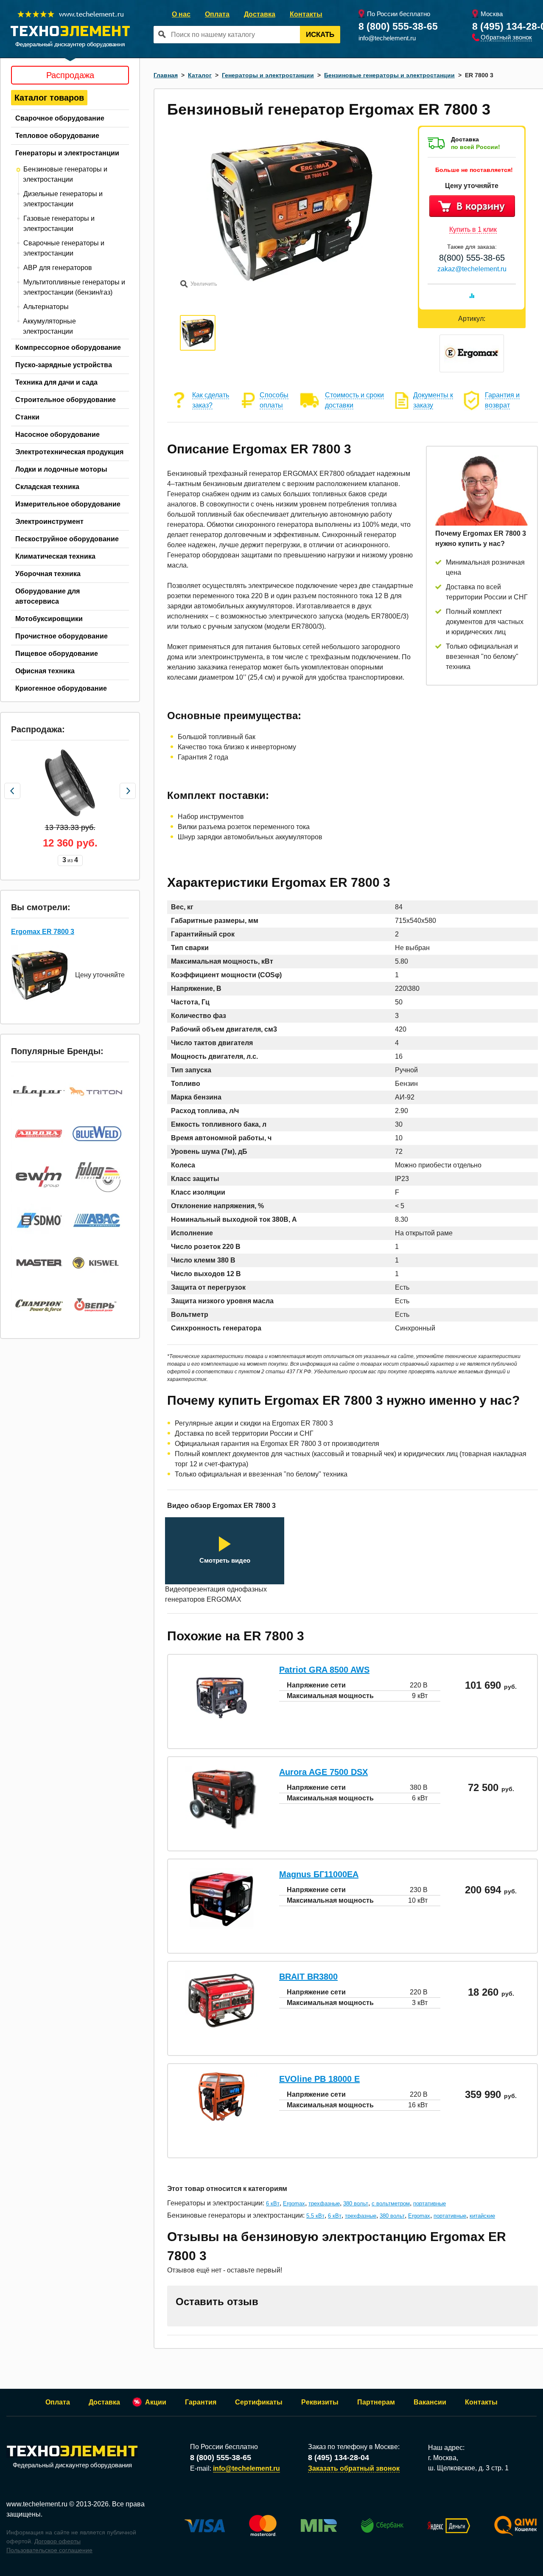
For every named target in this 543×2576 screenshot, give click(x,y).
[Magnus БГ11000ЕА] (221, 1929)
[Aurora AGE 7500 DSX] (221, 1827)
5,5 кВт (315, 2216)
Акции (156, 2402)
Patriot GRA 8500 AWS (324, 1670)
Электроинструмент (49, 522)
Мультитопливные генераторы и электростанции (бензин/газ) (74, 287)
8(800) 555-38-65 (472, 258)
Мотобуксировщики (49, 619)
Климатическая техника (55, 556)
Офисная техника (45, 671)
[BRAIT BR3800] (221, 2026)
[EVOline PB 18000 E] (221, 2119)
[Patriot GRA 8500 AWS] (221, 1725)
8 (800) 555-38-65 (398, 26)
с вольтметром (391, 2203)
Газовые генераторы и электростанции (59, 224)
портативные (430, 2203)
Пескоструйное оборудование (67, 539)
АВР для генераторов (58, 268)
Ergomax (294, 2203)
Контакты (306, 14)
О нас (181, 14)
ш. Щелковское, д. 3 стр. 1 (468, 2468)
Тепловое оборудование (57, 136)
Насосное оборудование (57, 434)
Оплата (217, 14)
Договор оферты (57, 2541)
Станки (27, 417)
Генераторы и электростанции (67, 153)
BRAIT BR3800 (308, 1977)
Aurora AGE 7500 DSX (323, 1772)
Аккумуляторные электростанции (49, 326)
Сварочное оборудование (60, 118)
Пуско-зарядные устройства (64, 365)
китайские (482, 2216)
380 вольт (356, 2203)
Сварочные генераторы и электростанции (64, 248)
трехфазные (324, 2203)
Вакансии (430, 2402)
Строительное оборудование (66, 400)
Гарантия (201, 2402)
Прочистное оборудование (62, 636)
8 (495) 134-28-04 (339, 2458)
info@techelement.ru (387, 38)
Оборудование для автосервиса (48, 596)
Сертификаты (259, 2402)
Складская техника (47, 487)
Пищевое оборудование (57, 654)
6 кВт (273, 2203)
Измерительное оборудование (68, 504)
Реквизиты (320, 2402)
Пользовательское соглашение (49, 2550)
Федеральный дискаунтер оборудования (72, 2465)
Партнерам (376, 2402)
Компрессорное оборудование (68, 347)
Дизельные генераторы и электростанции (63, 199)
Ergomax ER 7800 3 (43, 932)
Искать (320, 35)
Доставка (260, 14)
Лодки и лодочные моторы (61, 469)
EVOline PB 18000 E (319, 2079)
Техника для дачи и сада (56, 382)
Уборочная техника (48, 574)
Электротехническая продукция (69, 452)
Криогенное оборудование (61, 688)
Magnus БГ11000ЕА (319, 1874)
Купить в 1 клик (473, 229)
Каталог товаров (49, 98)
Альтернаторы (46, 307)
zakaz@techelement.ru (472, 269)
